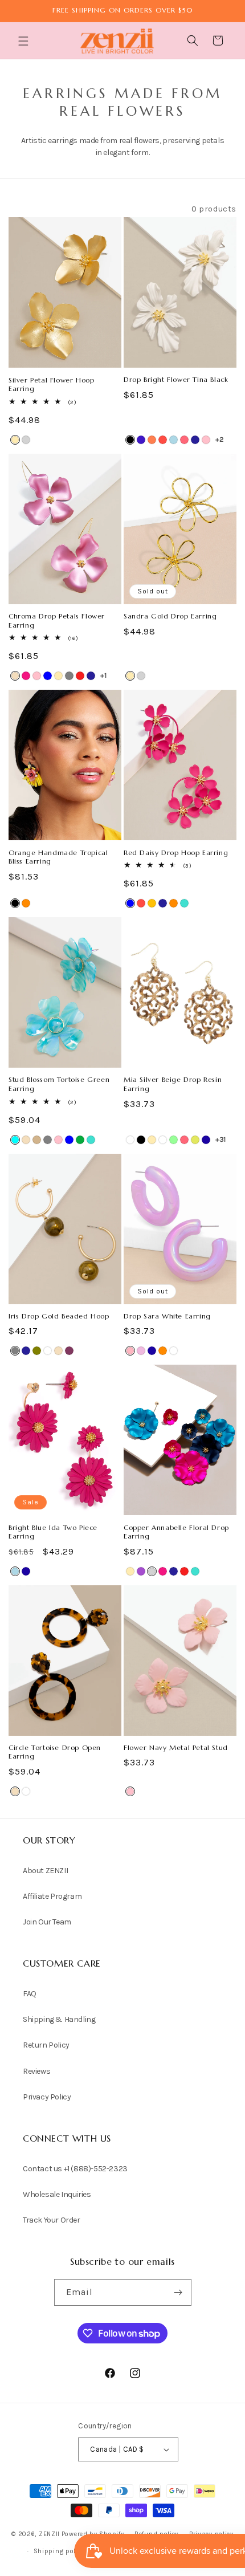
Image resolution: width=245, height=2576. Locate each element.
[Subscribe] (178, 2292)
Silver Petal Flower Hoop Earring (51, 384)
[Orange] (26, 903)
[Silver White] (163, 1140)
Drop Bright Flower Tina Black (176, 379)
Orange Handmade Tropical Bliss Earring (58, 857)
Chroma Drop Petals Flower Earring (57, 620)
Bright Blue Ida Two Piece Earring (53, 1532)
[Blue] (48, 676)
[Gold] (15, 440)
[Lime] (195, 1140)
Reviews (36, 2071)
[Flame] (163, 440)
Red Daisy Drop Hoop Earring (176, 852)
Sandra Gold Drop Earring (170, 616)
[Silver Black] (141, 1140)
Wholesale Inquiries (57, 2194)
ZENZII (49, 2534)
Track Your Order (52, 2220)
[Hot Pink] (26, 676)
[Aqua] (15, 1140)
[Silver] (26, 440)
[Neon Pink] (184, 440)
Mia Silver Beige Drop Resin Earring (173, 1084)
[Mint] (173, 1140)
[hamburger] (24, 42)
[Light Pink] (130, 1351)
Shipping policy (59, 2551)
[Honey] (152, 903)
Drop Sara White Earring (167, 1316)
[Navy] (195, 440)
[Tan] (37, 1140)
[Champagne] (15, 676)
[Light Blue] (173, 440)
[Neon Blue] (206, 1140)
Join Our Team (47, 1922)
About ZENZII (45, 1871)
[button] (24, 41)
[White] (130, 1140)
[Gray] (69, 676)
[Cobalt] (141, 440)
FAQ (30, 1994)
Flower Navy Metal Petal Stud (176, 1747)
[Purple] (141, 1571)
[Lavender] (141, 1351)
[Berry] (69, 1351)
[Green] (80, 1140)
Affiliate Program (52, 1896)
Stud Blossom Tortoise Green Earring (59, 1084)
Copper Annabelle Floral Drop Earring (176, 1532)
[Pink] (206, 440)
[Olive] (37, 1351)
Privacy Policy (47, 2097)
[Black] (130, 440)
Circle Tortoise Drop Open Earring (55, 1752)
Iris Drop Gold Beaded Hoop (59, 1316)
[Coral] (152, 440)
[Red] (80, 676)
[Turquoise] (184, 903)
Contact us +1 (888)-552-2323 (75, 2169)
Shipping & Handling (59, 2019)
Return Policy (46, 2045)
